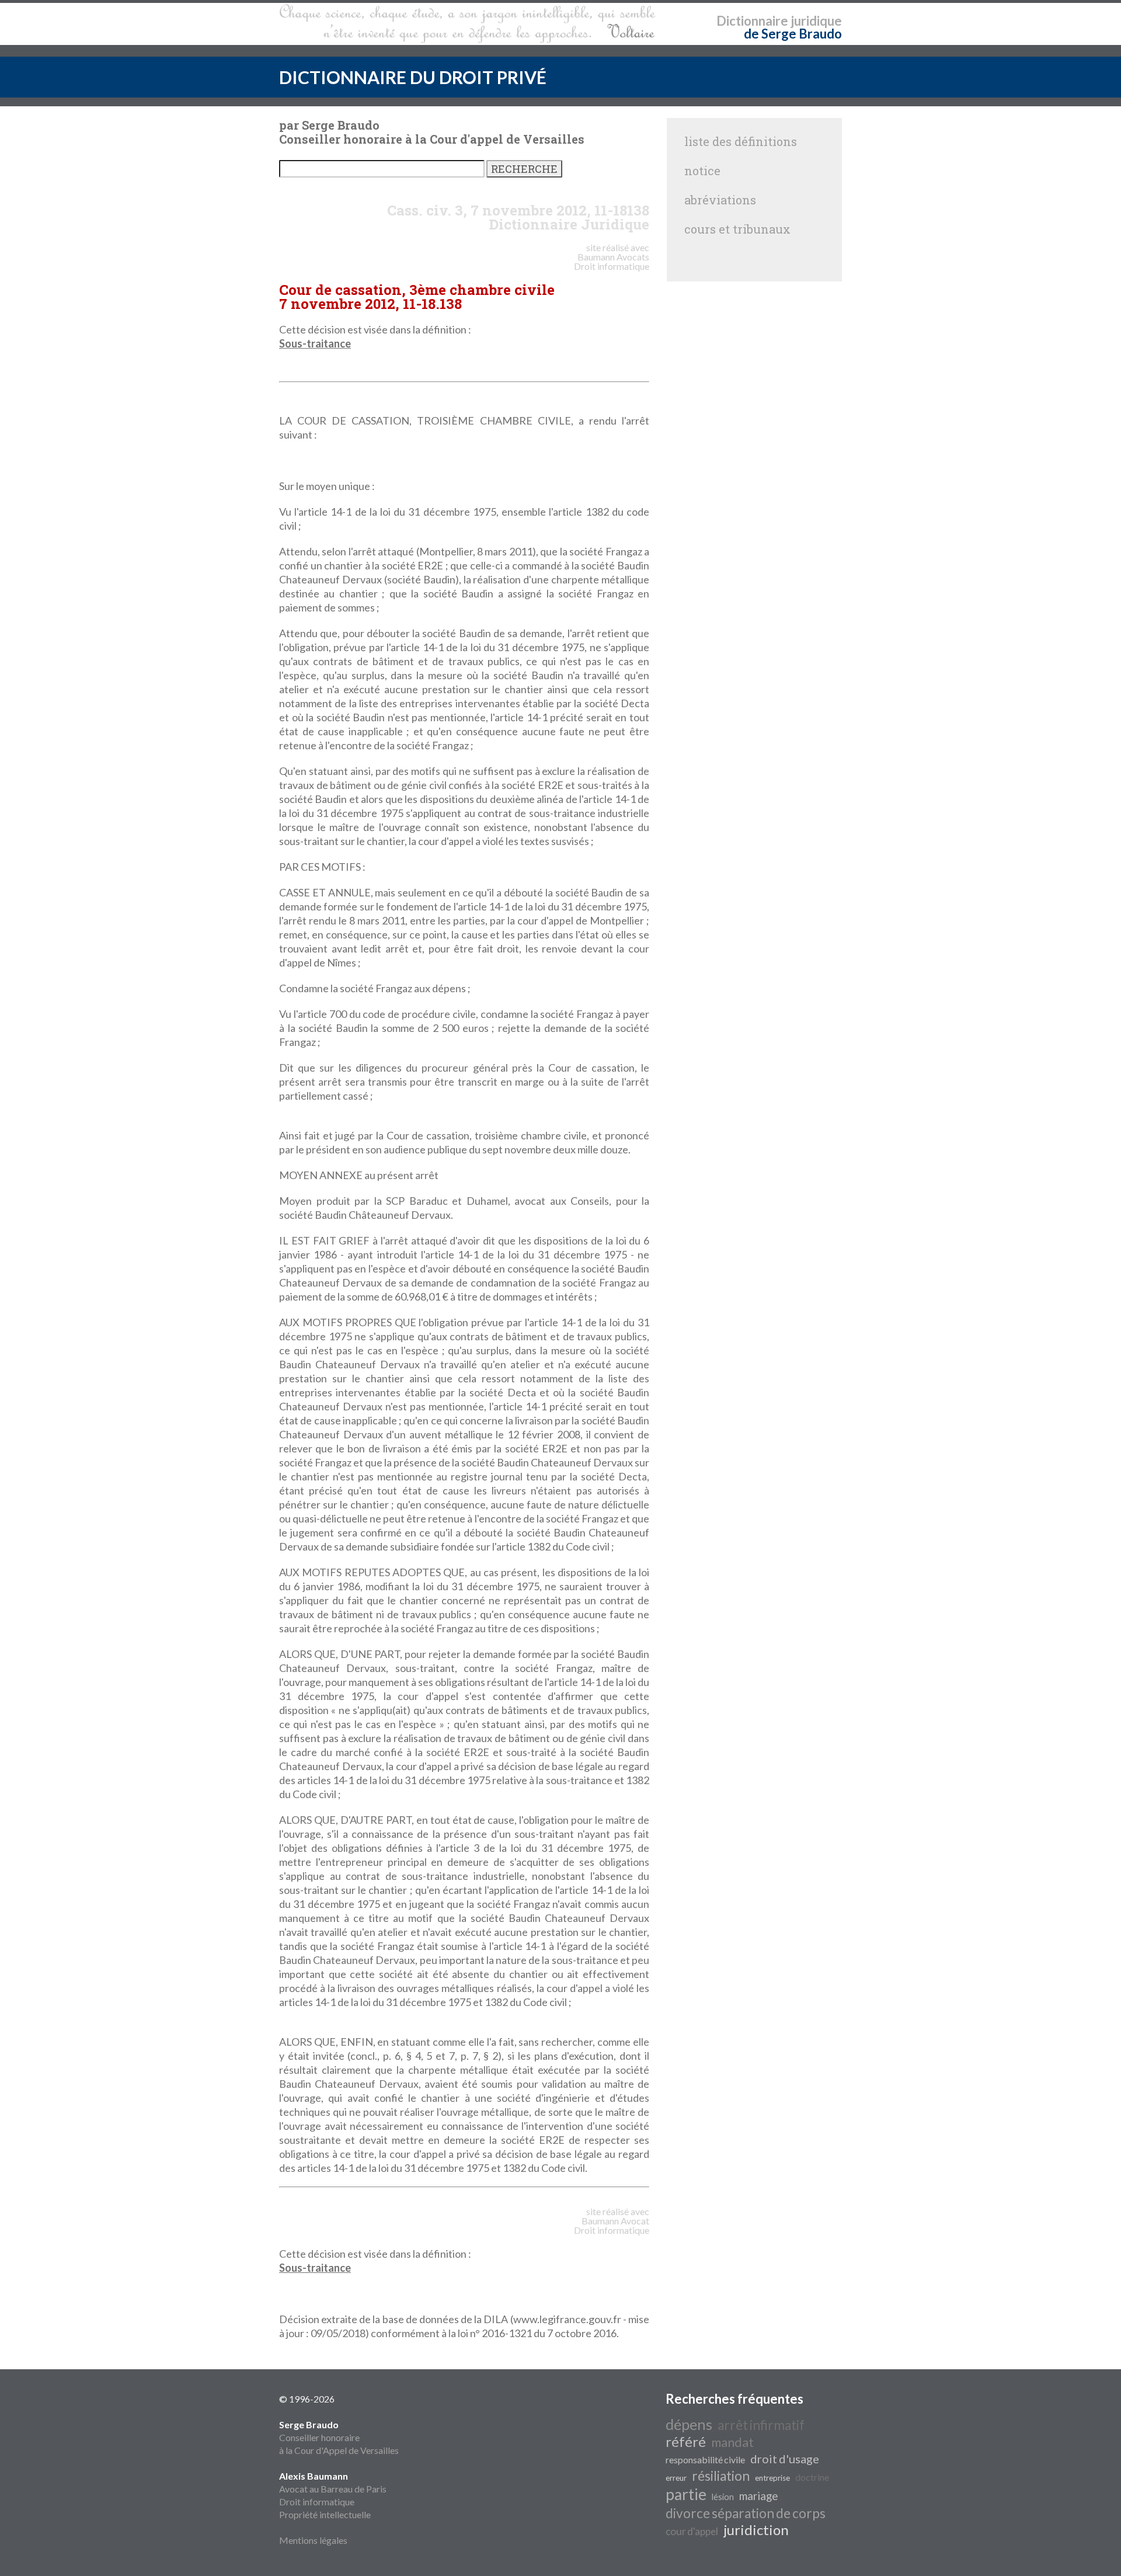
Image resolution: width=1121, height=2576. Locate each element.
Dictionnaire (752, 21)
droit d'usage (785, 2459)
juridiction (756, 2530)
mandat (732, 2442)
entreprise (772, 2478)
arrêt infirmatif (761, 2425)
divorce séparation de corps (746, 2513)
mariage (758, 2496)
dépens (689, 2424)
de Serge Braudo (793, 34)
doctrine (812, 2477)
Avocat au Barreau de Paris (333, 2489)
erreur (676, 2478)
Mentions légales (313, 2540)
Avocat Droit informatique (612, 2225)
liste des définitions (741, 141)
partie (686, 2494)
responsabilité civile (705, 2459)
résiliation (721, 2476)
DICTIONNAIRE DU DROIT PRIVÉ (413, 77)
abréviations (720, 200)
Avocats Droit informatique (612, 261)
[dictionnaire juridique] (467, 24)
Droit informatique (317, 2502)
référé (686, 2441)
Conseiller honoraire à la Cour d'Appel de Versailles (339, 2437)
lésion (723, 2497)
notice (702, 171)
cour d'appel (692, 2531)
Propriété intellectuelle (325, 2514)
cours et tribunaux (737, 229)
